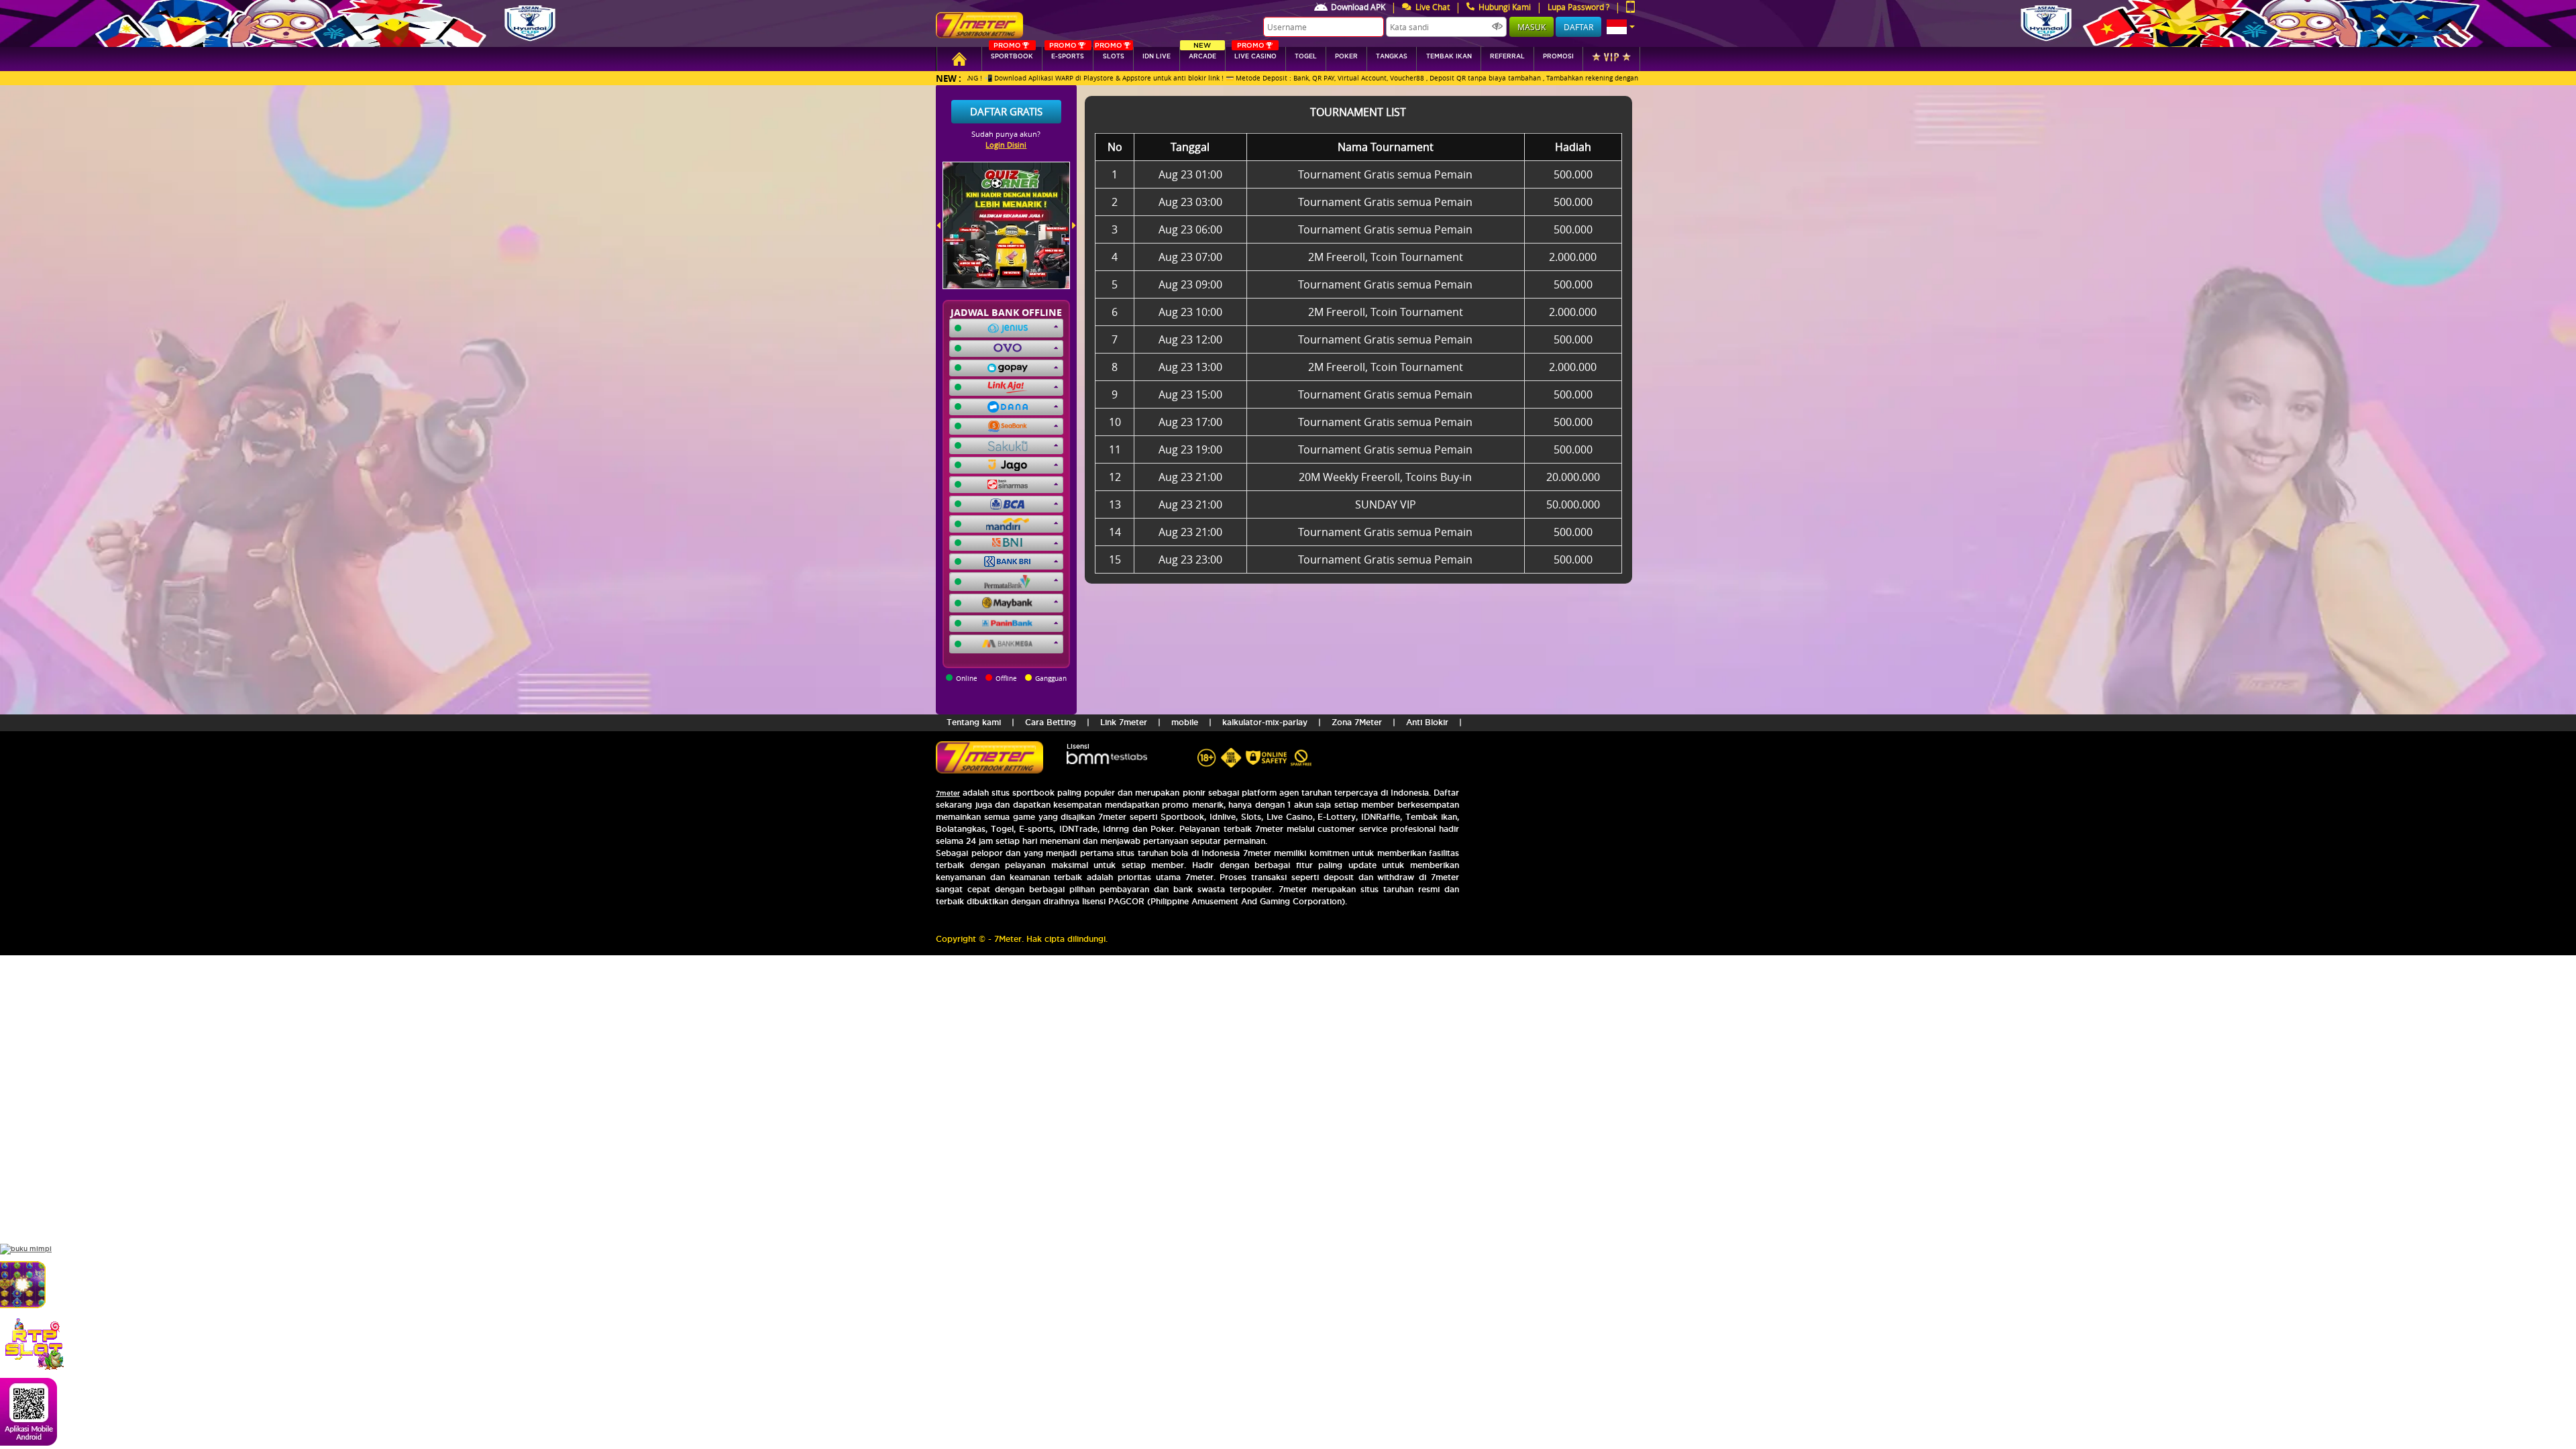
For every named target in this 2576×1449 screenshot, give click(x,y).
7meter (948, 793)
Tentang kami (974, 722)
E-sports (1067, 53)
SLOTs (1110, 53)
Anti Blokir (1427, 722)
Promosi (1558, 56)
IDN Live (1157, 56)
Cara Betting (1051, 722)
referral (1507, 56)
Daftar (1578, 27)
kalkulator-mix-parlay (1265, 722)
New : (949, 78)
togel (1306, 56)
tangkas (1392, 56)
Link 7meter (1124, 722)
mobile (1185, 722)
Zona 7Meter (1357, 722)
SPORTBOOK (1012, 53)
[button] (1621, 27)
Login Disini (1006, 145)
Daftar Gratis (1006, 111)
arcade (1202, 53)
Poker (1346, 56)
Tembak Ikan (1449, 56)
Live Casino (1255, 53)
